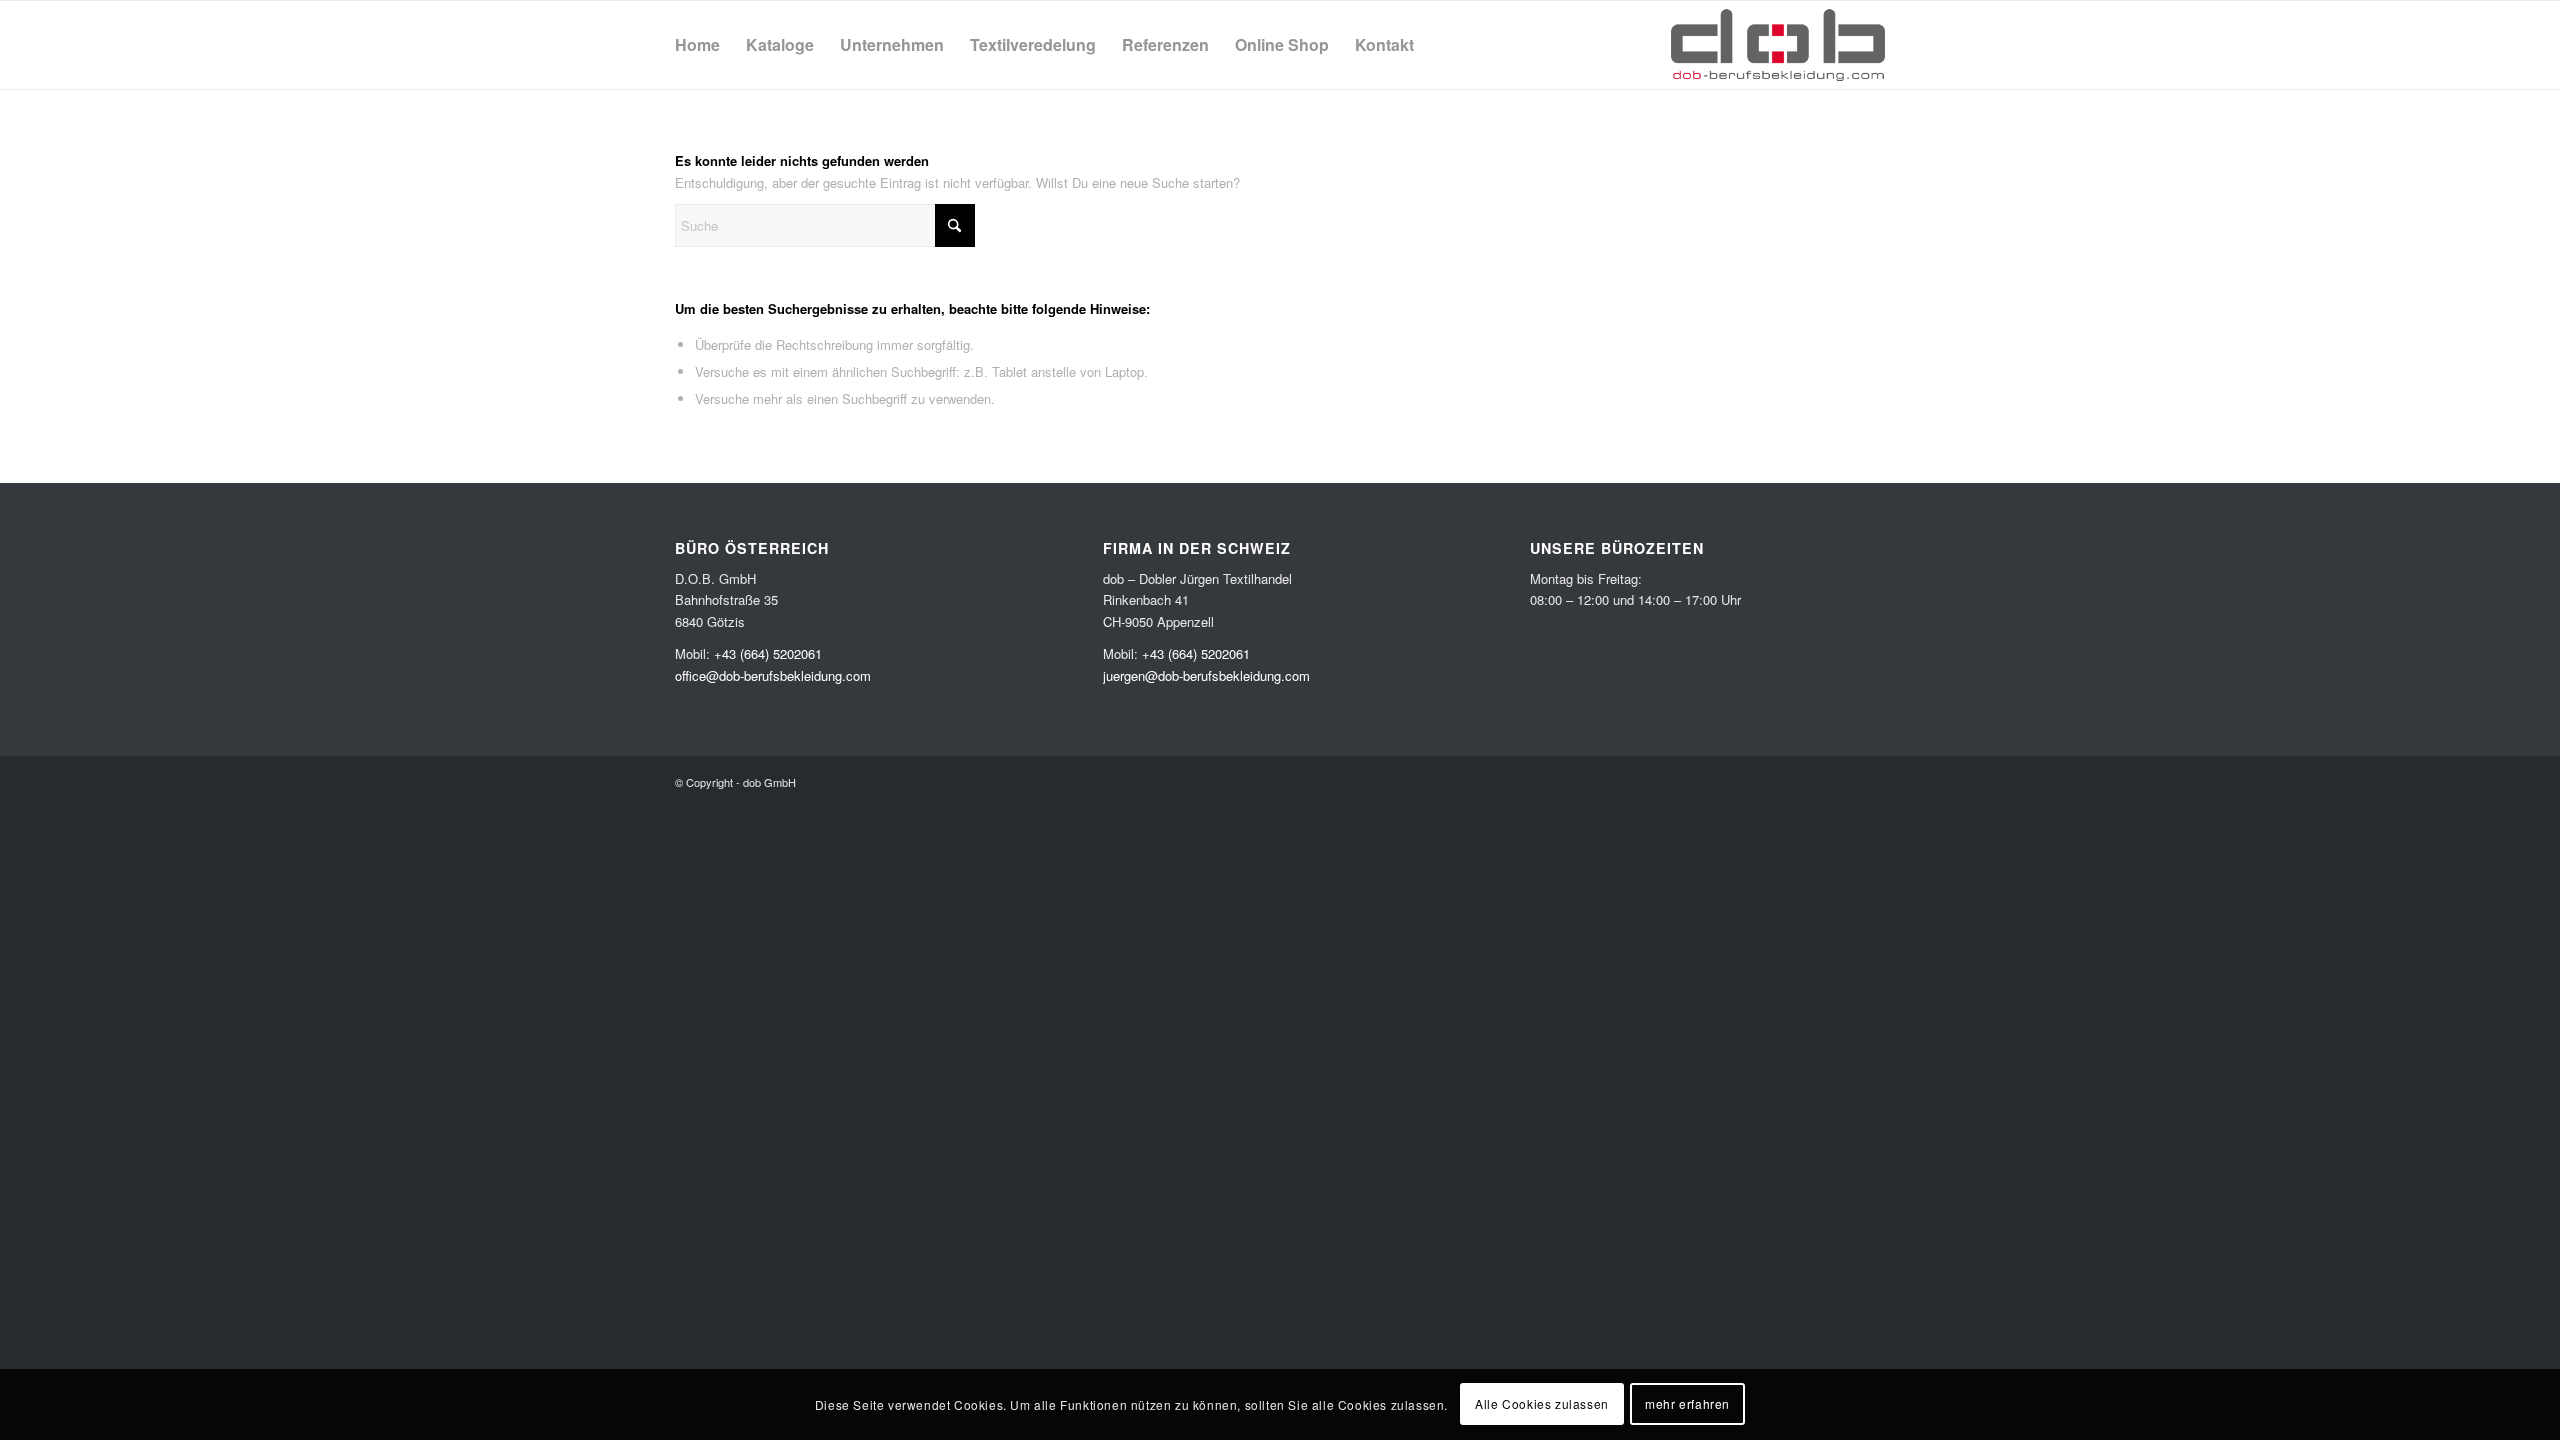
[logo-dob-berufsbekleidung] (1778, 45)
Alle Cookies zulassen (1542, 1404)
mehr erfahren (1687, 1404)
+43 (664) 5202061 (768, 653)
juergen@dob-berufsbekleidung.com (1206, 675)
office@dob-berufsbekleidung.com (773, 675)
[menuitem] (697, 45)
